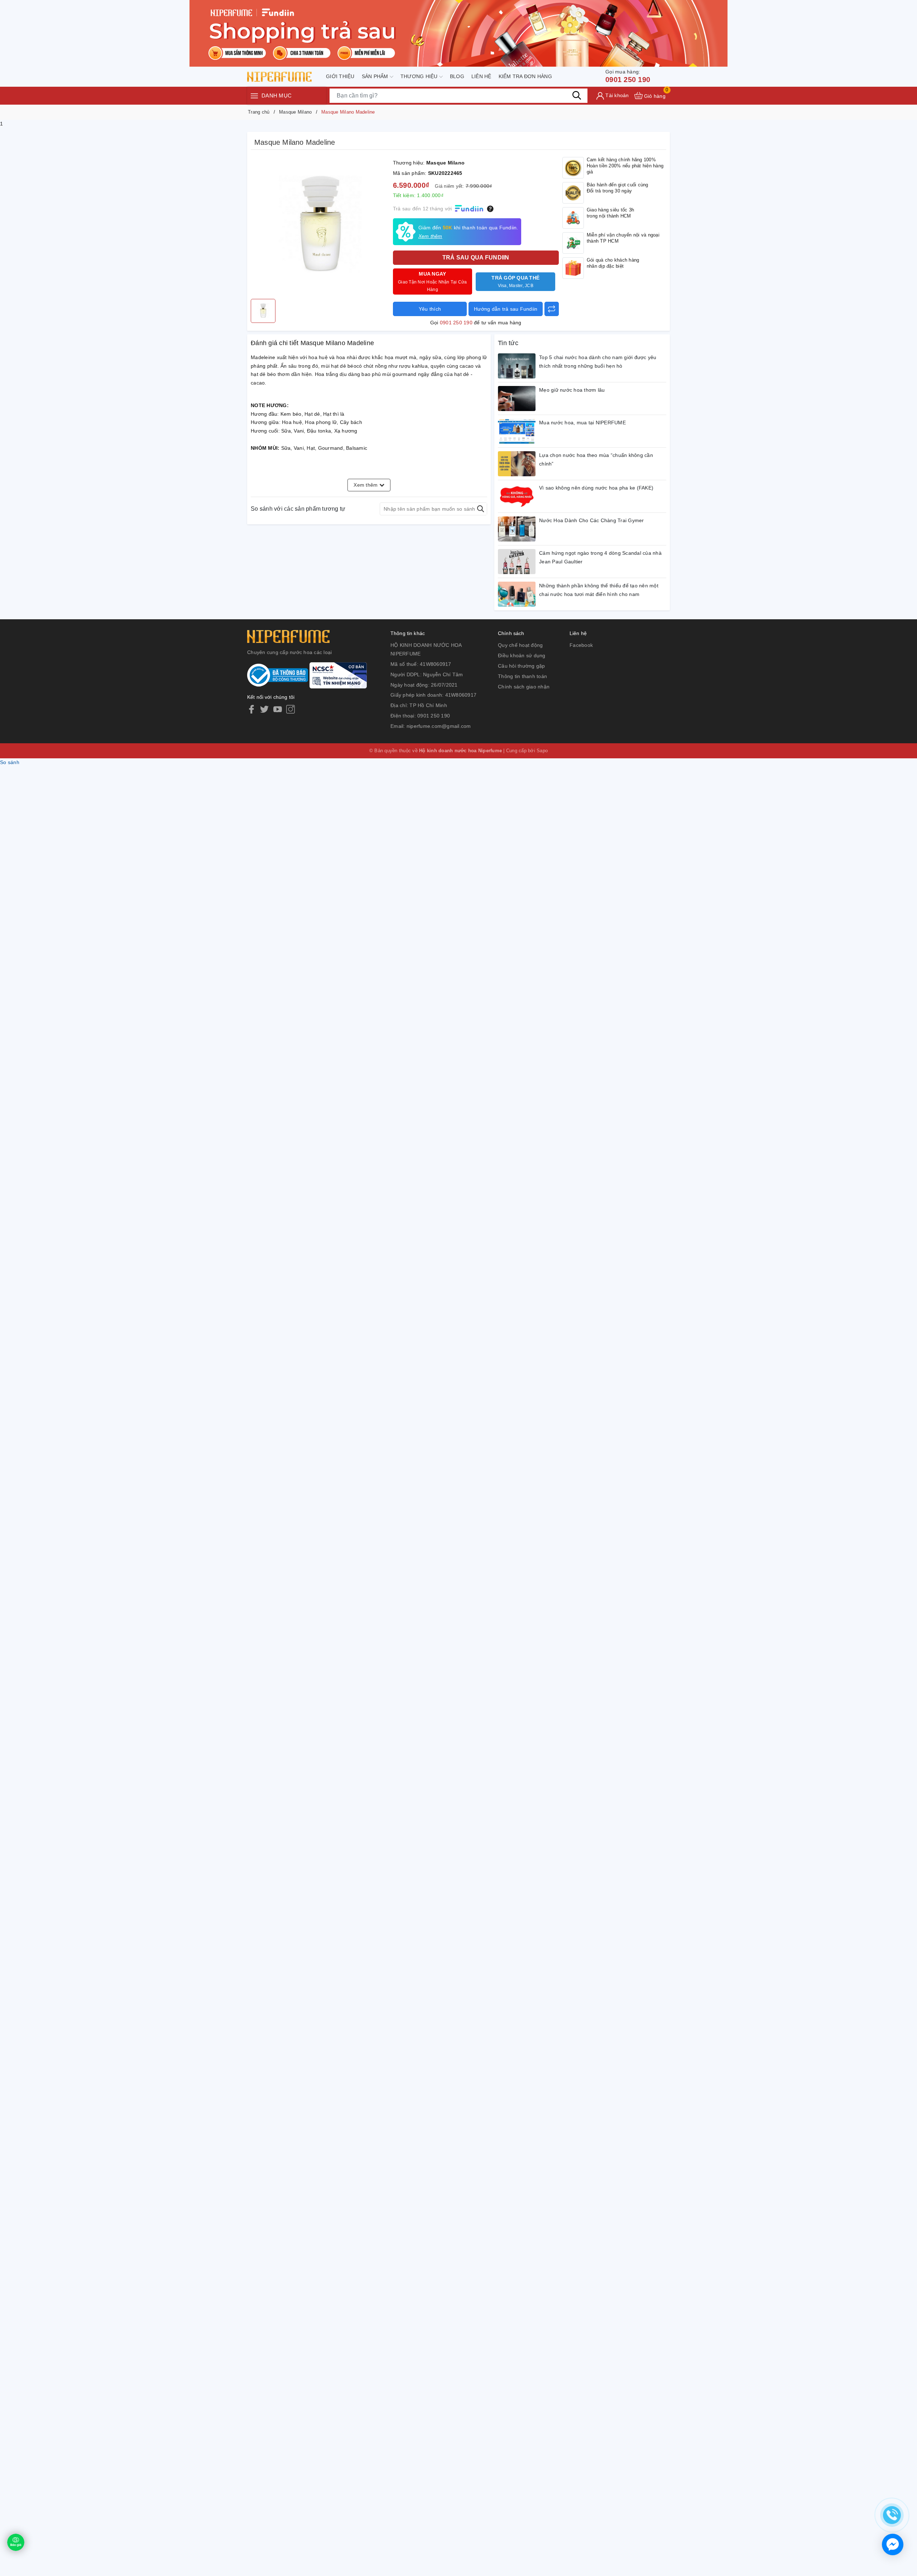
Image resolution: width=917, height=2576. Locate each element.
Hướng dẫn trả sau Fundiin (506, 309)
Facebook (581, 645)
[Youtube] (278, 709)
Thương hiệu (420, 76)
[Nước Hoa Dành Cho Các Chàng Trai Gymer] (517, 529)
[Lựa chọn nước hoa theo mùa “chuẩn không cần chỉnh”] (517, 464)
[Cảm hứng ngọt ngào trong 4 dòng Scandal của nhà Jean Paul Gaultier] (517, 562)
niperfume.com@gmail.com (439, 726)
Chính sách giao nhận (524, 687)
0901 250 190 (628, 76)
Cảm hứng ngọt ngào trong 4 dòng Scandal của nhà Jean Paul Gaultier (600, 557)
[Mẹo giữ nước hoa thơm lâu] (517, 399)
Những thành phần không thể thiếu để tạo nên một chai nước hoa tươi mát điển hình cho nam (599, 590)
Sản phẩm (376, 76)
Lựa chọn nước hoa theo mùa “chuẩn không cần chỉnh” (596, 459)
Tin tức (508, 343)
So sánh (10, 762)
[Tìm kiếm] (577, 95)
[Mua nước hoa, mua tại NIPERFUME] (517, 431)
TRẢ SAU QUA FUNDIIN (476, 257)
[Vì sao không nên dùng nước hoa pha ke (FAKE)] (517, 496)
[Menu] (254, 96)
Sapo (542, 751)
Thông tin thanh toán (522, 676)
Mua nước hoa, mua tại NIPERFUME (582, 423)
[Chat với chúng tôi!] (893, 2544)
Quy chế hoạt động (520, 645)
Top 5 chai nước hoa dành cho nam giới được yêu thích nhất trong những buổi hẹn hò (598, 362)
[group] (320, 226)
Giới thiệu (340, 76)
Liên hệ (481, 76)
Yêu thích (430, 309)
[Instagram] (291, 709)
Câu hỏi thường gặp (522, 666)
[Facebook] (251, 709)
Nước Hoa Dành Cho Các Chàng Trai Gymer (592, 520)
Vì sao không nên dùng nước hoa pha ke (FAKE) (596, 488)
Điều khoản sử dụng (522, 655)
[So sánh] (552, 309)
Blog (457, 76)
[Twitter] (264, 709)
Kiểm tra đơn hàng (525, 76)
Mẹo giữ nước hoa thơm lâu (572, 390)
